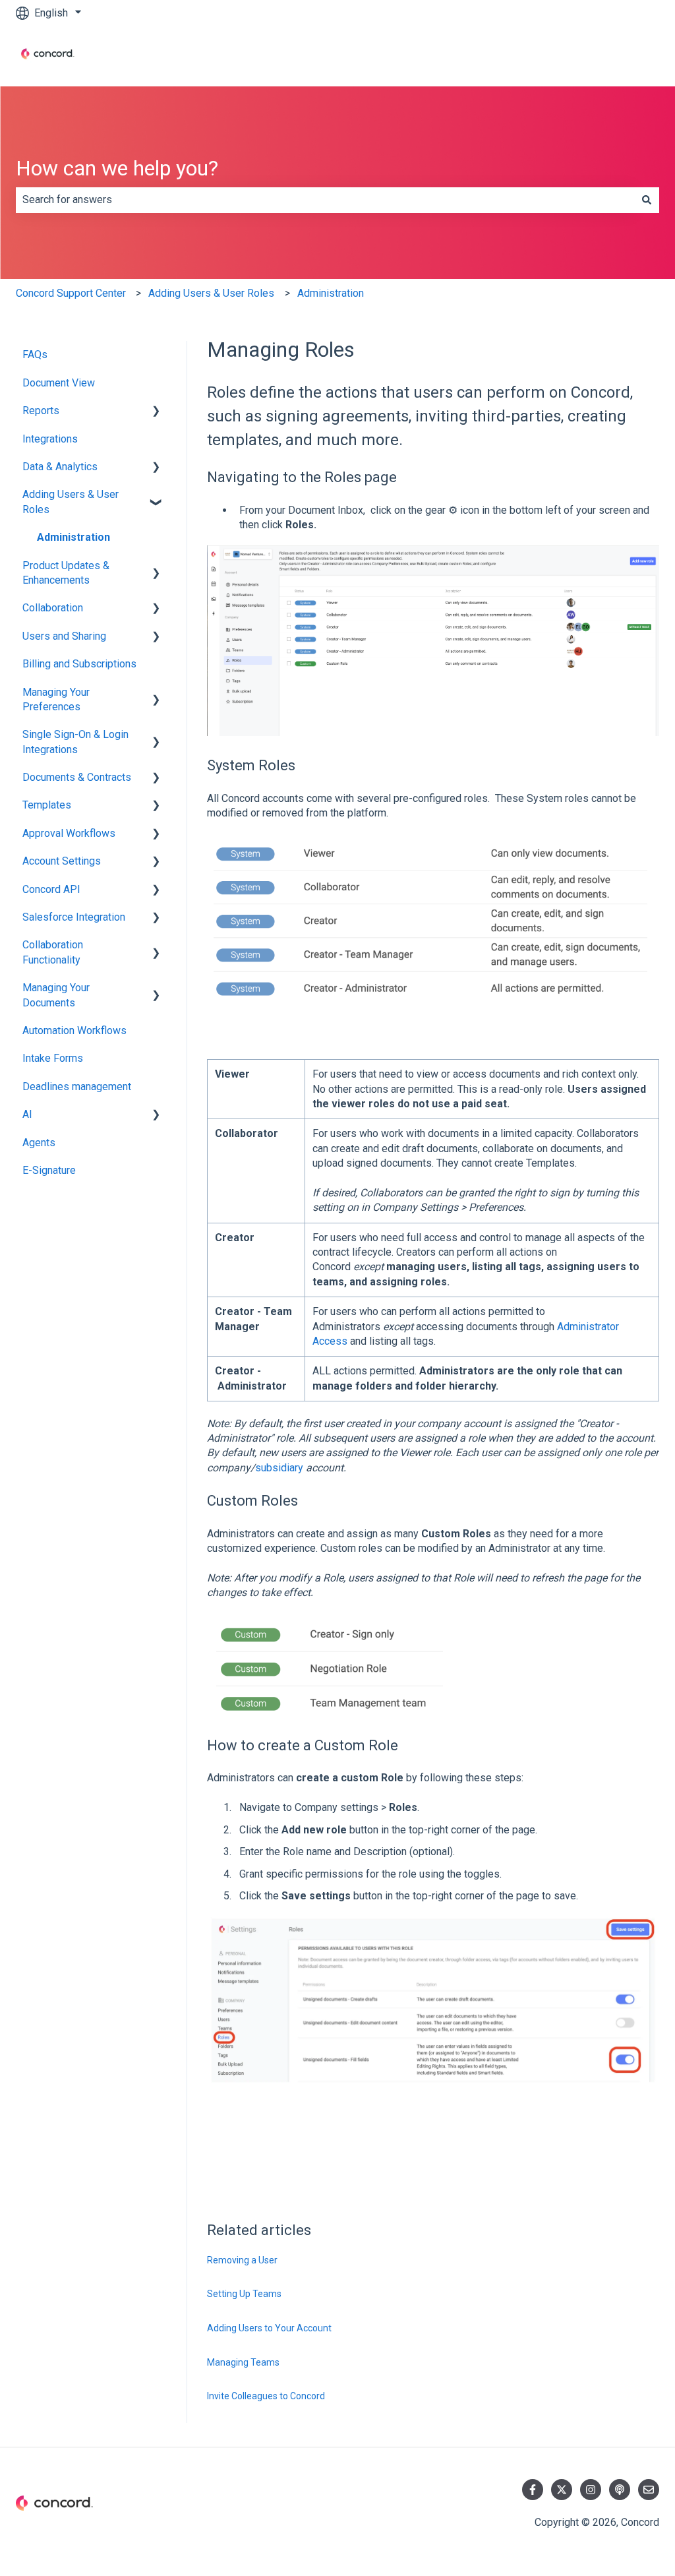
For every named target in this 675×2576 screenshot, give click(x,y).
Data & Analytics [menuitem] (60, 467)
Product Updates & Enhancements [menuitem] (66, 573)
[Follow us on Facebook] (533, 2490)
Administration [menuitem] (73, 537)
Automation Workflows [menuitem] (74, 1030)
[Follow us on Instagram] (591, 2490)
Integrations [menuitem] (50, 439)
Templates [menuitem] (47, 805)
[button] (156, 412)
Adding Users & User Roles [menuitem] (71, 502)
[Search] (647, 200)
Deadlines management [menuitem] (77, 1087)
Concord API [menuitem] (51, 889)
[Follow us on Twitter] (562, 2490)
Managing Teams (243, 2362)
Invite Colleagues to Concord (266, 2396)
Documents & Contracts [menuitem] (77, 777)
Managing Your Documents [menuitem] (56, 995)
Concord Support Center (71, 293)
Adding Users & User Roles (211, 293)
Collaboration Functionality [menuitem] (53, 952)
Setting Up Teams (244, 2294)
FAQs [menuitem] (35, 354)
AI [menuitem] (27, 1114)
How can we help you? (117, 168)
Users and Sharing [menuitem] (64, 636)
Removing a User (242, 2260)
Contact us (622, 56)
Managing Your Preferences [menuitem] (56, 699)
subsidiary (279, 1468)
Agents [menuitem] (39, 1143)
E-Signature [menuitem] (49, 1170)
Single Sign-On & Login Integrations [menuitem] (75, 742)
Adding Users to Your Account (269, 2328)
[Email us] (649, 2490)
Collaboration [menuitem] (53, 608)
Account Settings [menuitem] (62, 861)
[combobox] (325, 200)
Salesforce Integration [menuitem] (74, 917)
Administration (331, 293)
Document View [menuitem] (59, 383)
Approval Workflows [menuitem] (69, 833)
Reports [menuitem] (41, 411)
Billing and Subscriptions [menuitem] (79, 664)
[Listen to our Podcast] (620, 2490)
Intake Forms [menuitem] (53, 1058)
